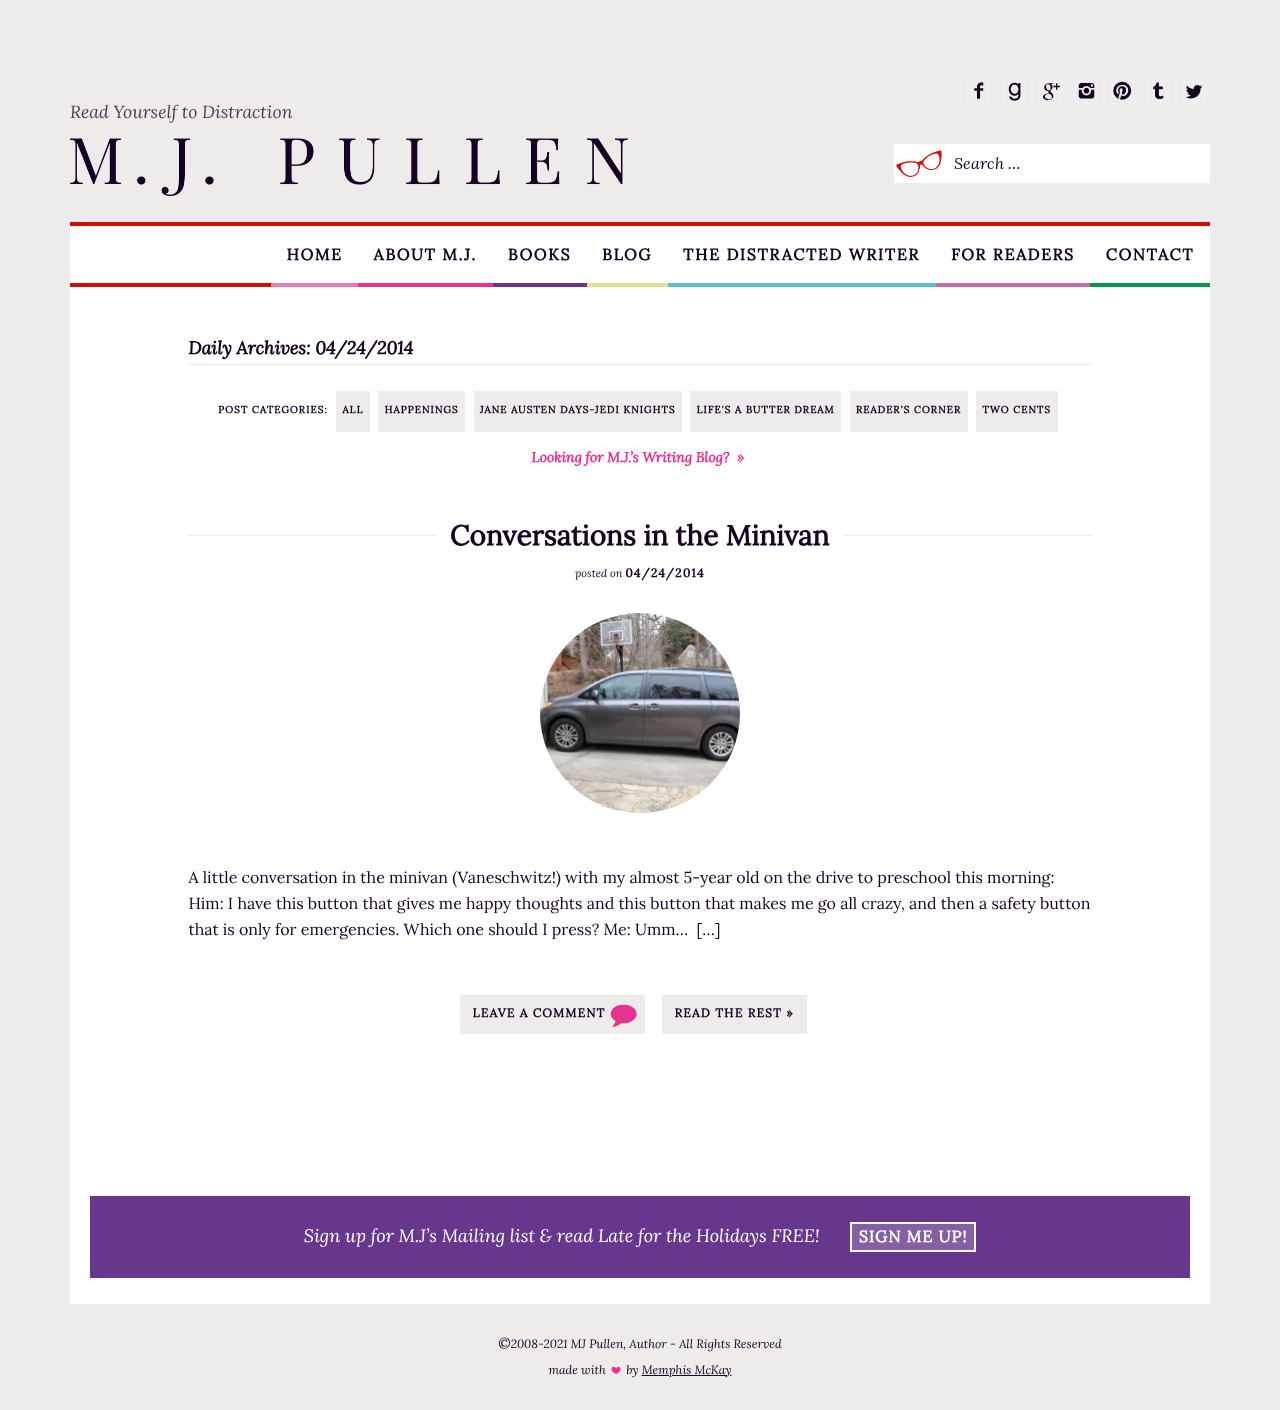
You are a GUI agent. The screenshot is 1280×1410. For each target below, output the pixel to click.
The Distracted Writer (801, 255)
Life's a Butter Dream (766, 409)
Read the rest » (734, 1013)
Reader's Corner (908, 409)
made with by (639, 1370)
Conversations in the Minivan (640, 535)
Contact (1150, 255)
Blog (627, 255)
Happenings (422, 409)
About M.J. (425, 255)
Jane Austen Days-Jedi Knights (578, 409)
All (353, 409)
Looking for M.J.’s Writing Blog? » (638, 457)
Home (315, 255)
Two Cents (1016, 409)
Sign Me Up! (913, 1237)
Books (539, 255)
